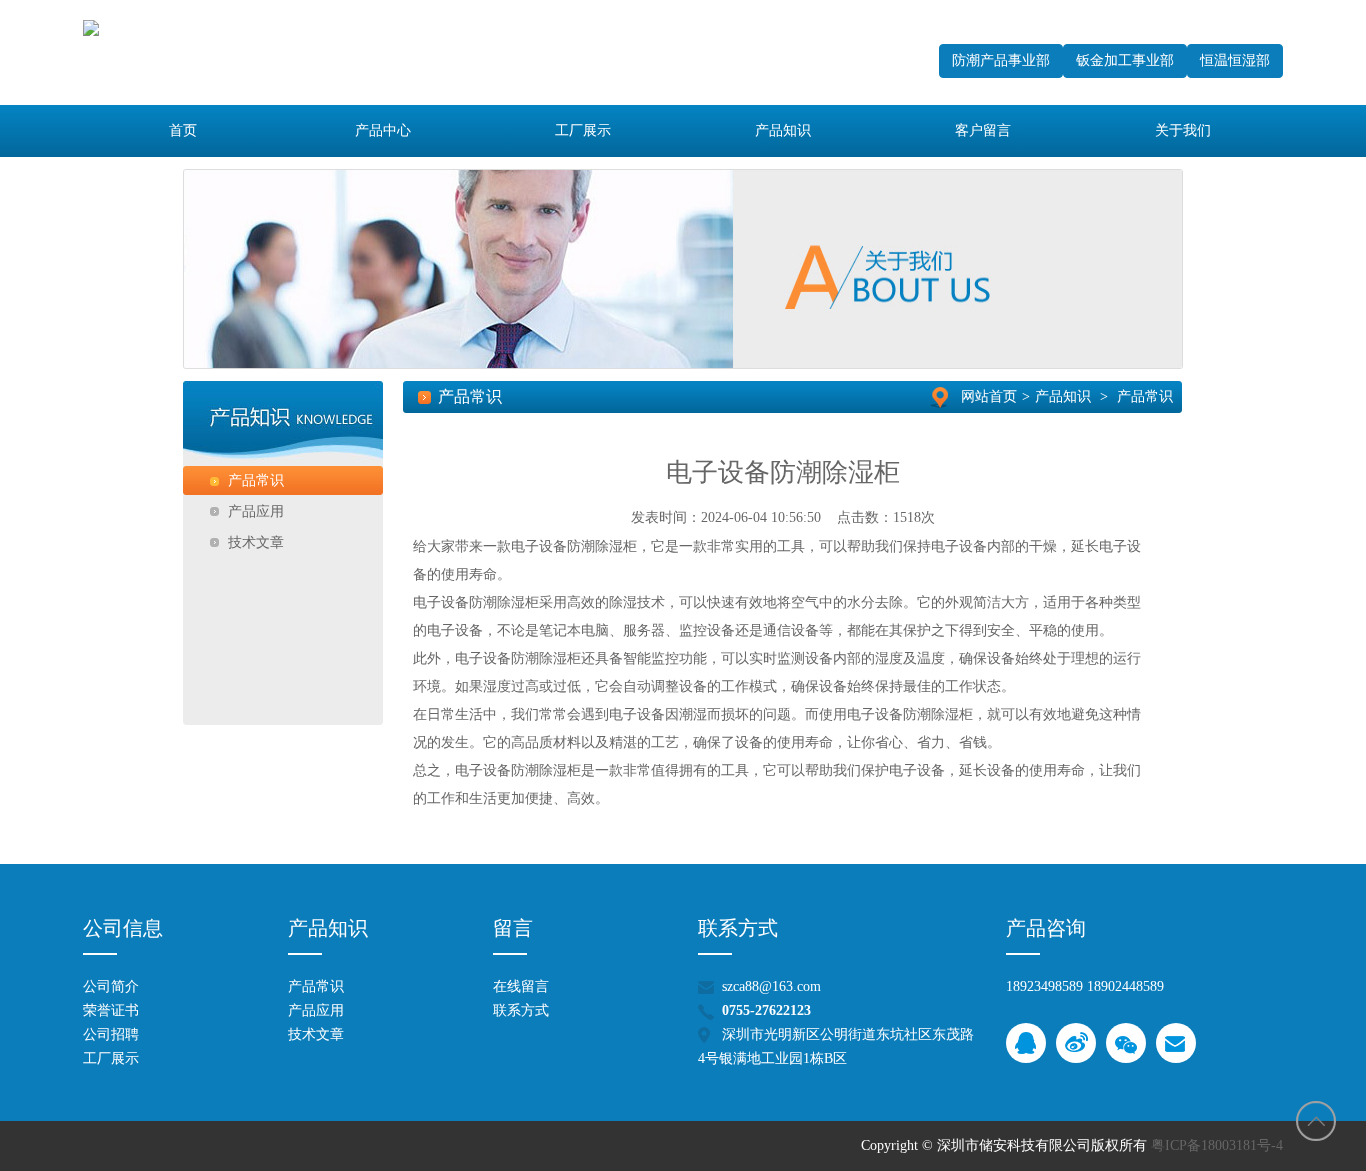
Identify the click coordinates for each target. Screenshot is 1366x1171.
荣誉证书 (111, 1010)
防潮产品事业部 (1001, 60)
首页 (183, 130)
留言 (513, 928)
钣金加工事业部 (1125, 60)
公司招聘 (111, 1034)
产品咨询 (1046, 928)
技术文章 (316, 1034)
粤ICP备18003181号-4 (1217, 1145)
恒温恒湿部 (1235, 60)
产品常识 (1145, 396)
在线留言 (521, 986)
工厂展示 (583, 130)
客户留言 (983, 130)
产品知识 (783, 130)
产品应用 (316, 1010)
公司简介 (111, 986)
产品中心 (383, 130)
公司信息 (123, 928)
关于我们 (1183, 130)
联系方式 (521, 1010)
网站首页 (989, 396)
